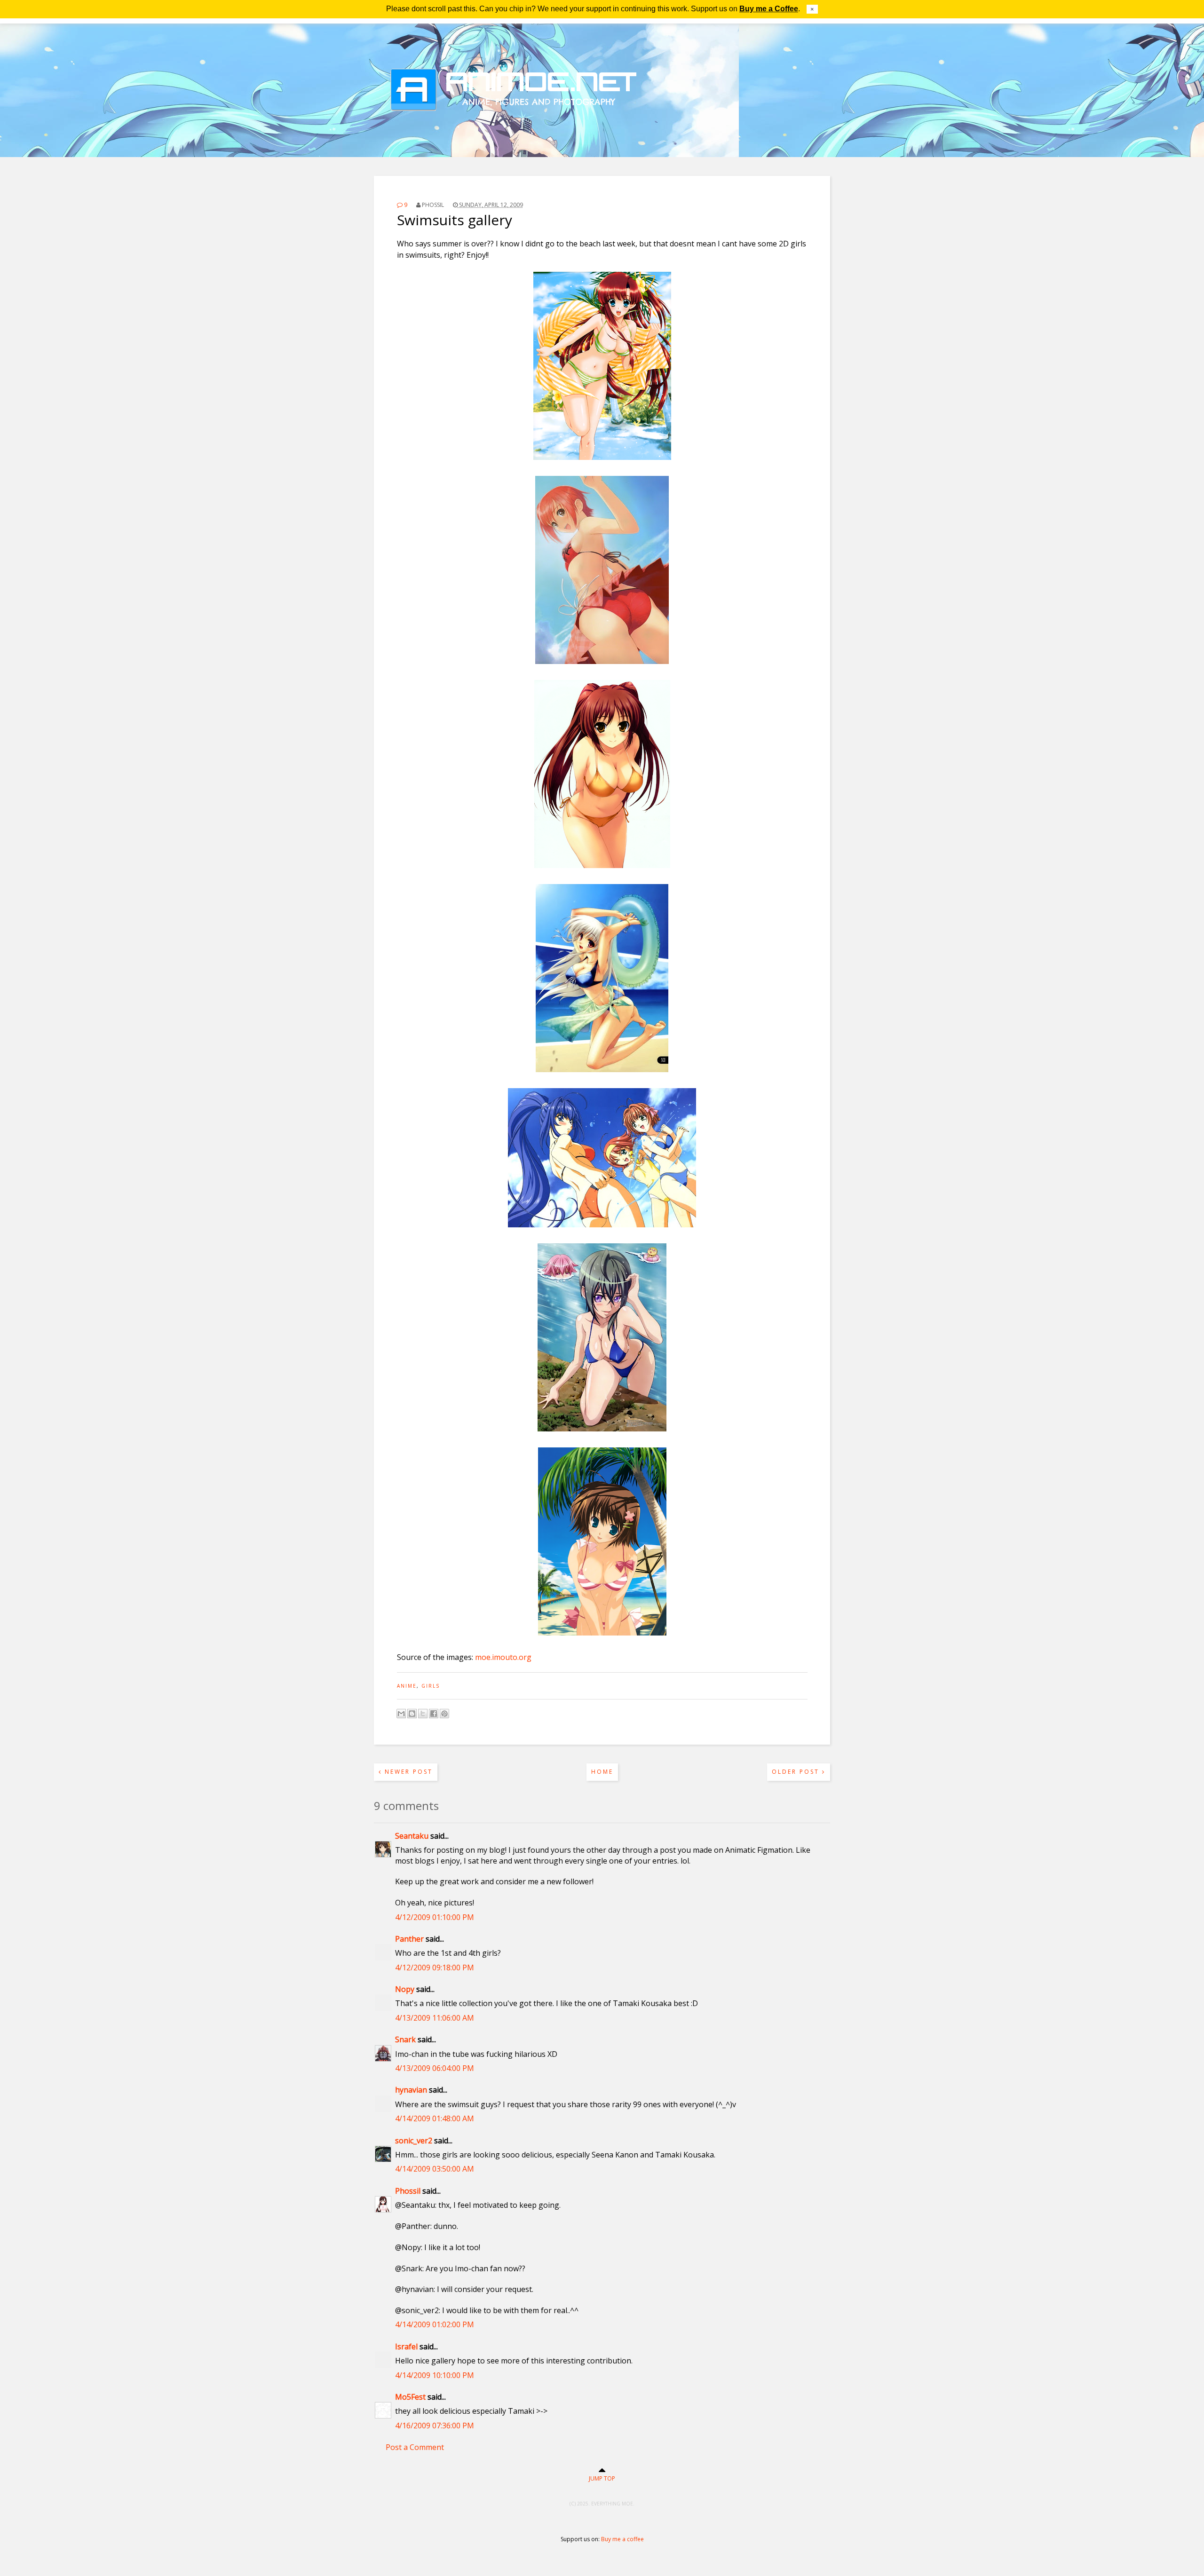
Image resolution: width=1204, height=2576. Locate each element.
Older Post (797, 1772)
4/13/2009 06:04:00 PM (435, 2068)
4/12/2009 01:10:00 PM (435, 1917)
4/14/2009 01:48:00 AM (435, 2118)
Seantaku (412, 1836)
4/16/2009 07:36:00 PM (435, 2426)
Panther (409, 1939)
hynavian (411, 2090)
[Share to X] (423, 1714)
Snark (405, 2039)
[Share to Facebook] (434, 1714)
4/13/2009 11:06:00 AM (435, 2018)
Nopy (405, 1989)
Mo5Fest (410, 2397)
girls (431, 1686)
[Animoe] (602, 134)
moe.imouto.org (503, 1657)
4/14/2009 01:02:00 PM (435, 2324)
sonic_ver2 (414, 2141)
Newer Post (407, 1772)
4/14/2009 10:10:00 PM (435, 2375)
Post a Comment (415, 2447)
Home (602, 1772)
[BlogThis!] (412, 1714)
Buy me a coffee (622, 2539)
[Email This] (401, 1714)
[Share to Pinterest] (444, 1714)
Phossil (408, 2191)
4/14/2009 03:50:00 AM (435, 2169)
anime (407, 1686)
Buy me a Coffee (769, 9)
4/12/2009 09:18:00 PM (435, 1968)
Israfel (406, 2347)
